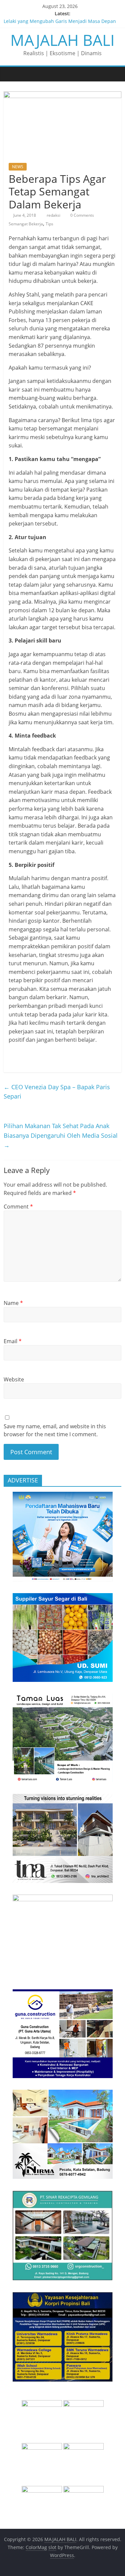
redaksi (54, 215)
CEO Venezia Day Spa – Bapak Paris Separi (57, 1092)
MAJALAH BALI (62, 40)
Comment (18, 1207)
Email (13, 1341)
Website (14, 1379)
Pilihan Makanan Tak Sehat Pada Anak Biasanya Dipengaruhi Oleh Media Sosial (61, 1135)
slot (52, 2547)
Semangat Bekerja (26, 224)
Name (13, 1303)
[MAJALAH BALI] (10, 74)
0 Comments (82, 215)
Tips (49, 224)
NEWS (18, 167)
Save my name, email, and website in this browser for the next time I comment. (55, 1430)
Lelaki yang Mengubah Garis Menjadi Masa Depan (60, 21)
